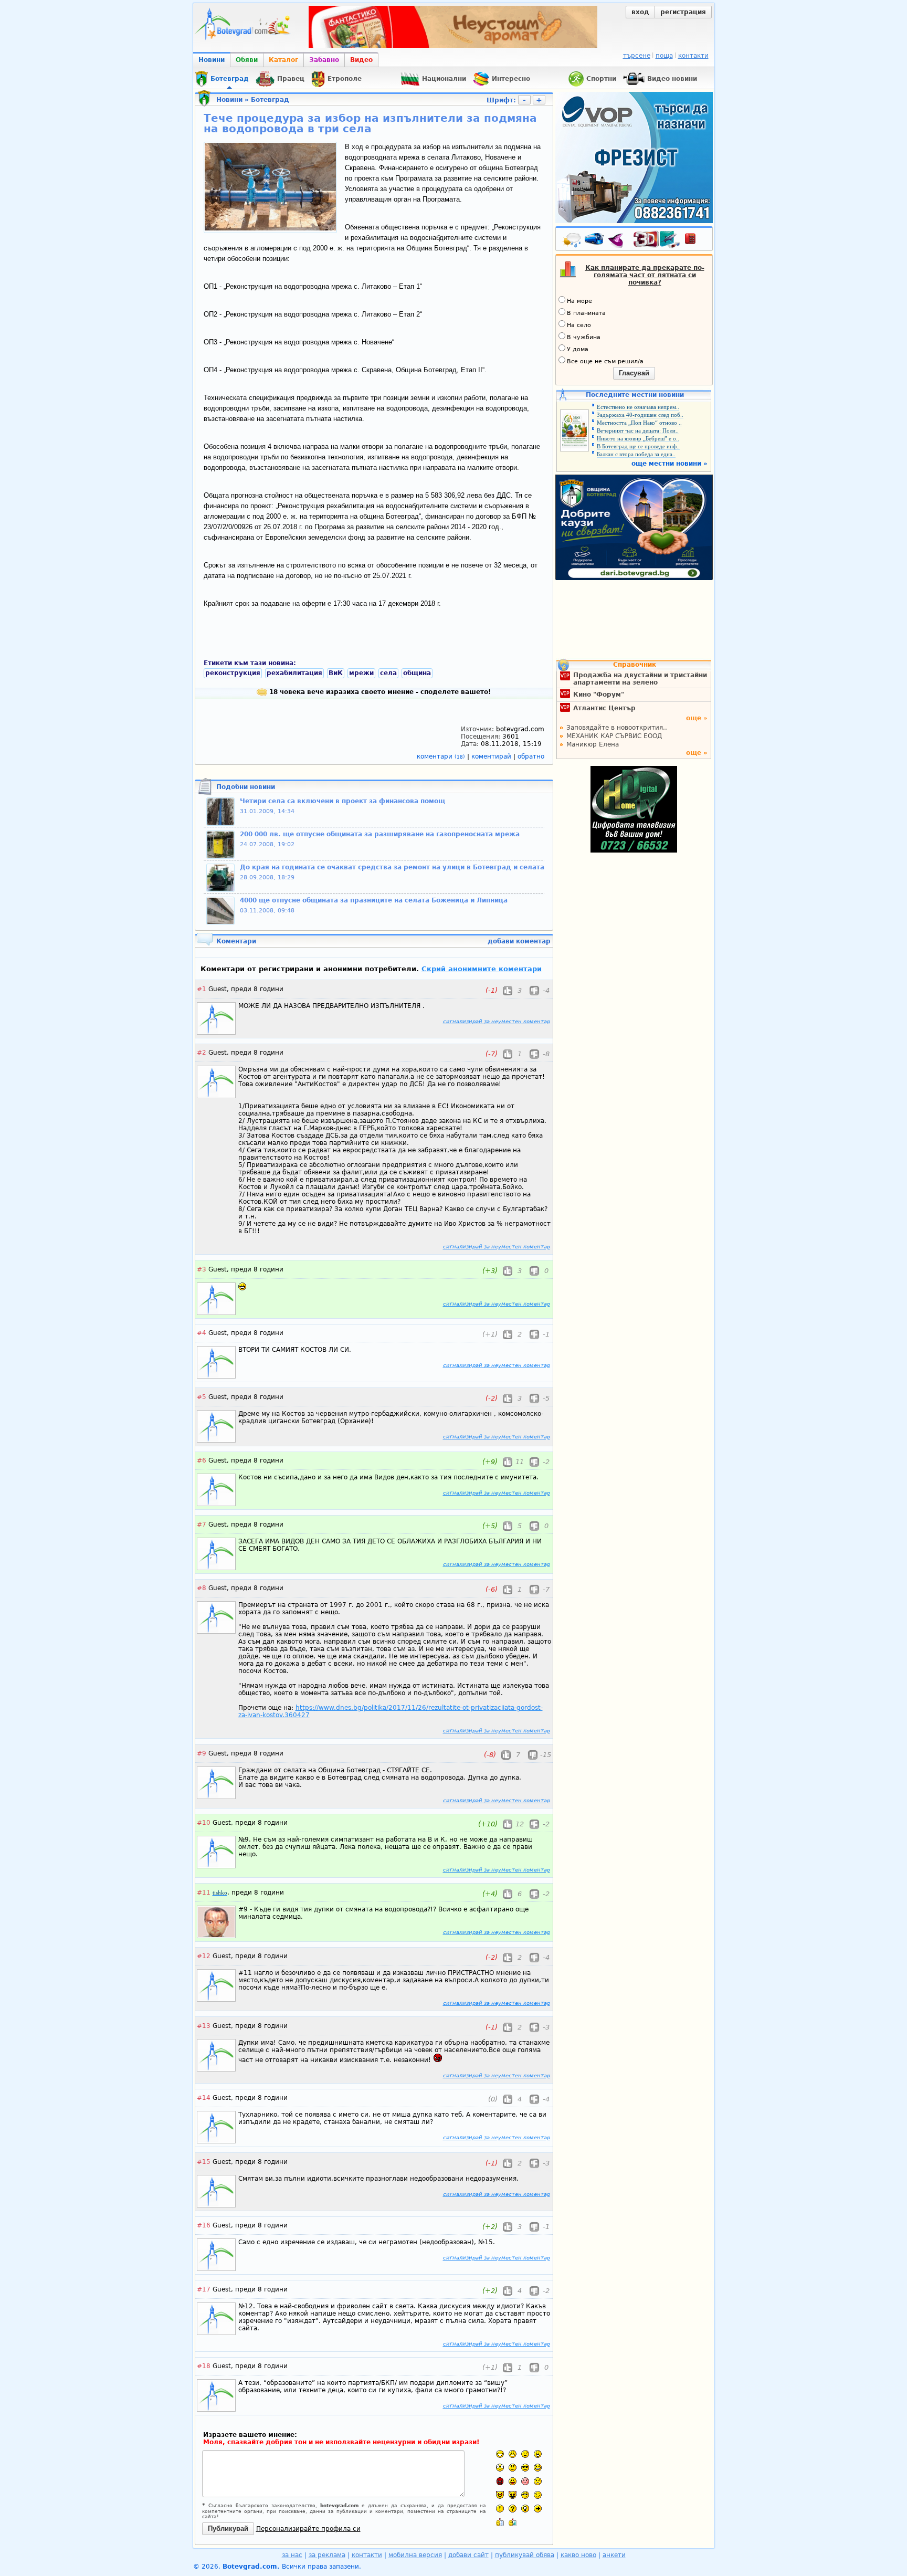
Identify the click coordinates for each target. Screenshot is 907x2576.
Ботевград (270, 100)
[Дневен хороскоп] (618, 241)
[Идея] (525, 2509)
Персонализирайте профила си (308, 2529)
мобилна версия (415, 2555)
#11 (204, 1892)
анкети (614, 2555)
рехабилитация (294, 673)
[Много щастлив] (500, 2454)
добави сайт (468, 2555)
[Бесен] (500, 2481)
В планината (586, 313)
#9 (202, 1753)
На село (579, 325)
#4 (202, 1333)
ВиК (336, 673)
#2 (202, 1053)
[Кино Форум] (657, 240)
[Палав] (513, 2495)
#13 (204, 2026)
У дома (578, 349)
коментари (441, 756)
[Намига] (538, 2495)
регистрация (683, 12)
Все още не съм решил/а (605, 361)
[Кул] (525, 2468)
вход (640, 12)
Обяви (247, 60)
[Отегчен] (525, 2481)
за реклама (327, 2555)
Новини (212, 60)
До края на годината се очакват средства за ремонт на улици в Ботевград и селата (392, 867)
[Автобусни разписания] (595, 241)
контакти (693, 56)
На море (579, 301)
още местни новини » (669, 464)
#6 (202, 1460)
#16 (204, 2225)
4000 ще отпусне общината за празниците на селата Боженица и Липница (374, 900)
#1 (202, 989)
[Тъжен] (525, 2454)
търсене (637, 56)
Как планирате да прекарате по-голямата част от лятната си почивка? (645, 275)
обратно (531, 756)
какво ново (578, 2555)
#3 (202, 1269)
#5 (202, 1397)
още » (697, 718)
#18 (204, 2366)
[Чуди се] (525, 2495)
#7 (202, 1524)
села (388, 673)
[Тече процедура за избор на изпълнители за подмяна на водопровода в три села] (270, 228)
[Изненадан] (538, 2454)
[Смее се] (538, 2468)
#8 (202, 1588)
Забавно (324, 60)
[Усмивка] (513, 2454)
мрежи (361, 673)
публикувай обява (525, 2555)
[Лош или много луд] (500, 2495)
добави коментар (519, 941)
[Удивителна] (500, 2509)
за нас (292, 2555)
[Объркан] (513, 2468)
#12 (204, 1956)
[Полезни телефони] (695, 241)
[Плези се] (513, 2481)
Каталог (283, 60)
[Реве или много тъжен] (538, 2481)
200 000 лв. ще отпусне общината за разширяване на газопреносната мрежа (380, 834)
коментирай (492, 756)
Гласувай (634, 373)
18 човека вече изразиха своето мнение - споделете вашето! (379, 692)
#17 (204, 2289)
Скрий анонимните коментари (482, 969)
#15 (204, 2162)
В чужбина (584, 337)
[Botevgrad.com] (500, 2522)
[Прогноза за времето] (572, 241)
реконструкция (233, 673)
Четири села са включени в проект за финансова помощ (342, 801)
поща (664, 56)
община (417, 673)
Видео (361, 60)
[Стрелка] (538, 2509)
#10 (204, 1823)
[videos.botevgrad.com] (513, 2522)
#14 (204, 2098)
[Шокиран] (500, 2468)
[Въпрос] (513, 2509)
